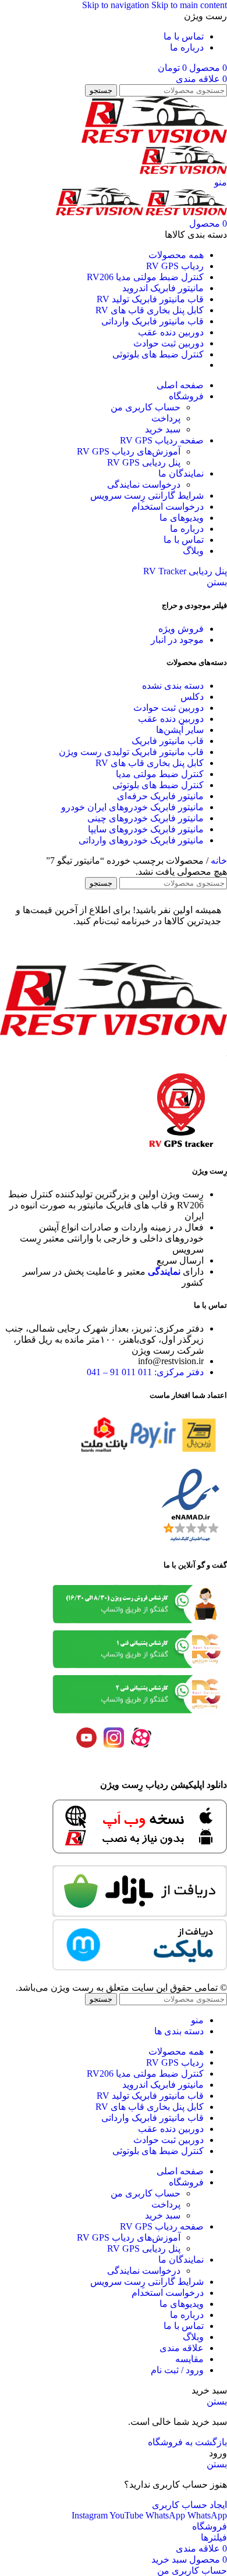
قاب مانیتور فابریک (168, 741)
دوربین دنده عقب (171, 719)
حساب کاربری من (146, 407)
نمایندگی (164, 1271)
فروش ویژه (181, 629)
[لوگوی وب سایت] (154, 140)
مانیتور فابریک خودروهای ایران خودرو (132, 807)
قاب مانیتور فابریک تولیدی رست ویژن (131, 752)
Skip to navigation (117, 5)
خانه (218, 861)
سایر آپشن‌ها (180, 730)
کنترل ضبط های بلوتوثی (158, 785)
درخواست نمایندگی (144, 484)
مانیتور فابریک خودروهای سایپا (146, 829)
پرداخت (166, 418)
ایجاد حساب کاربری (189, 2505)
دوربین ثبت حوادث (169, 708)
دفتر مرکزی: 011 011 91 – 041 (145, 1372)
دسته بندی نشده (173, 686)
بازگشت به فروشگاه (187, 2442)
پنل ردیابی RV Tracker (185, 571)
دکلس (192, 697)
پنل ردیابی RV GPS (144, 462)
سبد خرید (163, 429)
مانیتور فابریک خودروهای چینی (146, 818)
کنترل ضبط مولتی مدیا (160, 774)
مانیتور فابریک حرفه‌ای (160, 796)
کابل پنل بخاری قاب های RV (150, 763)
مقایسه (189, 2359)
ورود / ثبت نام (177, 2370)
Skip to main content (189, 5)
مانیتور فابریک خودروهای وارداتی (141, 840)
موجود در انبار (177, 640)
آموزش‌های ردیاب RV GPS (129, 451)
